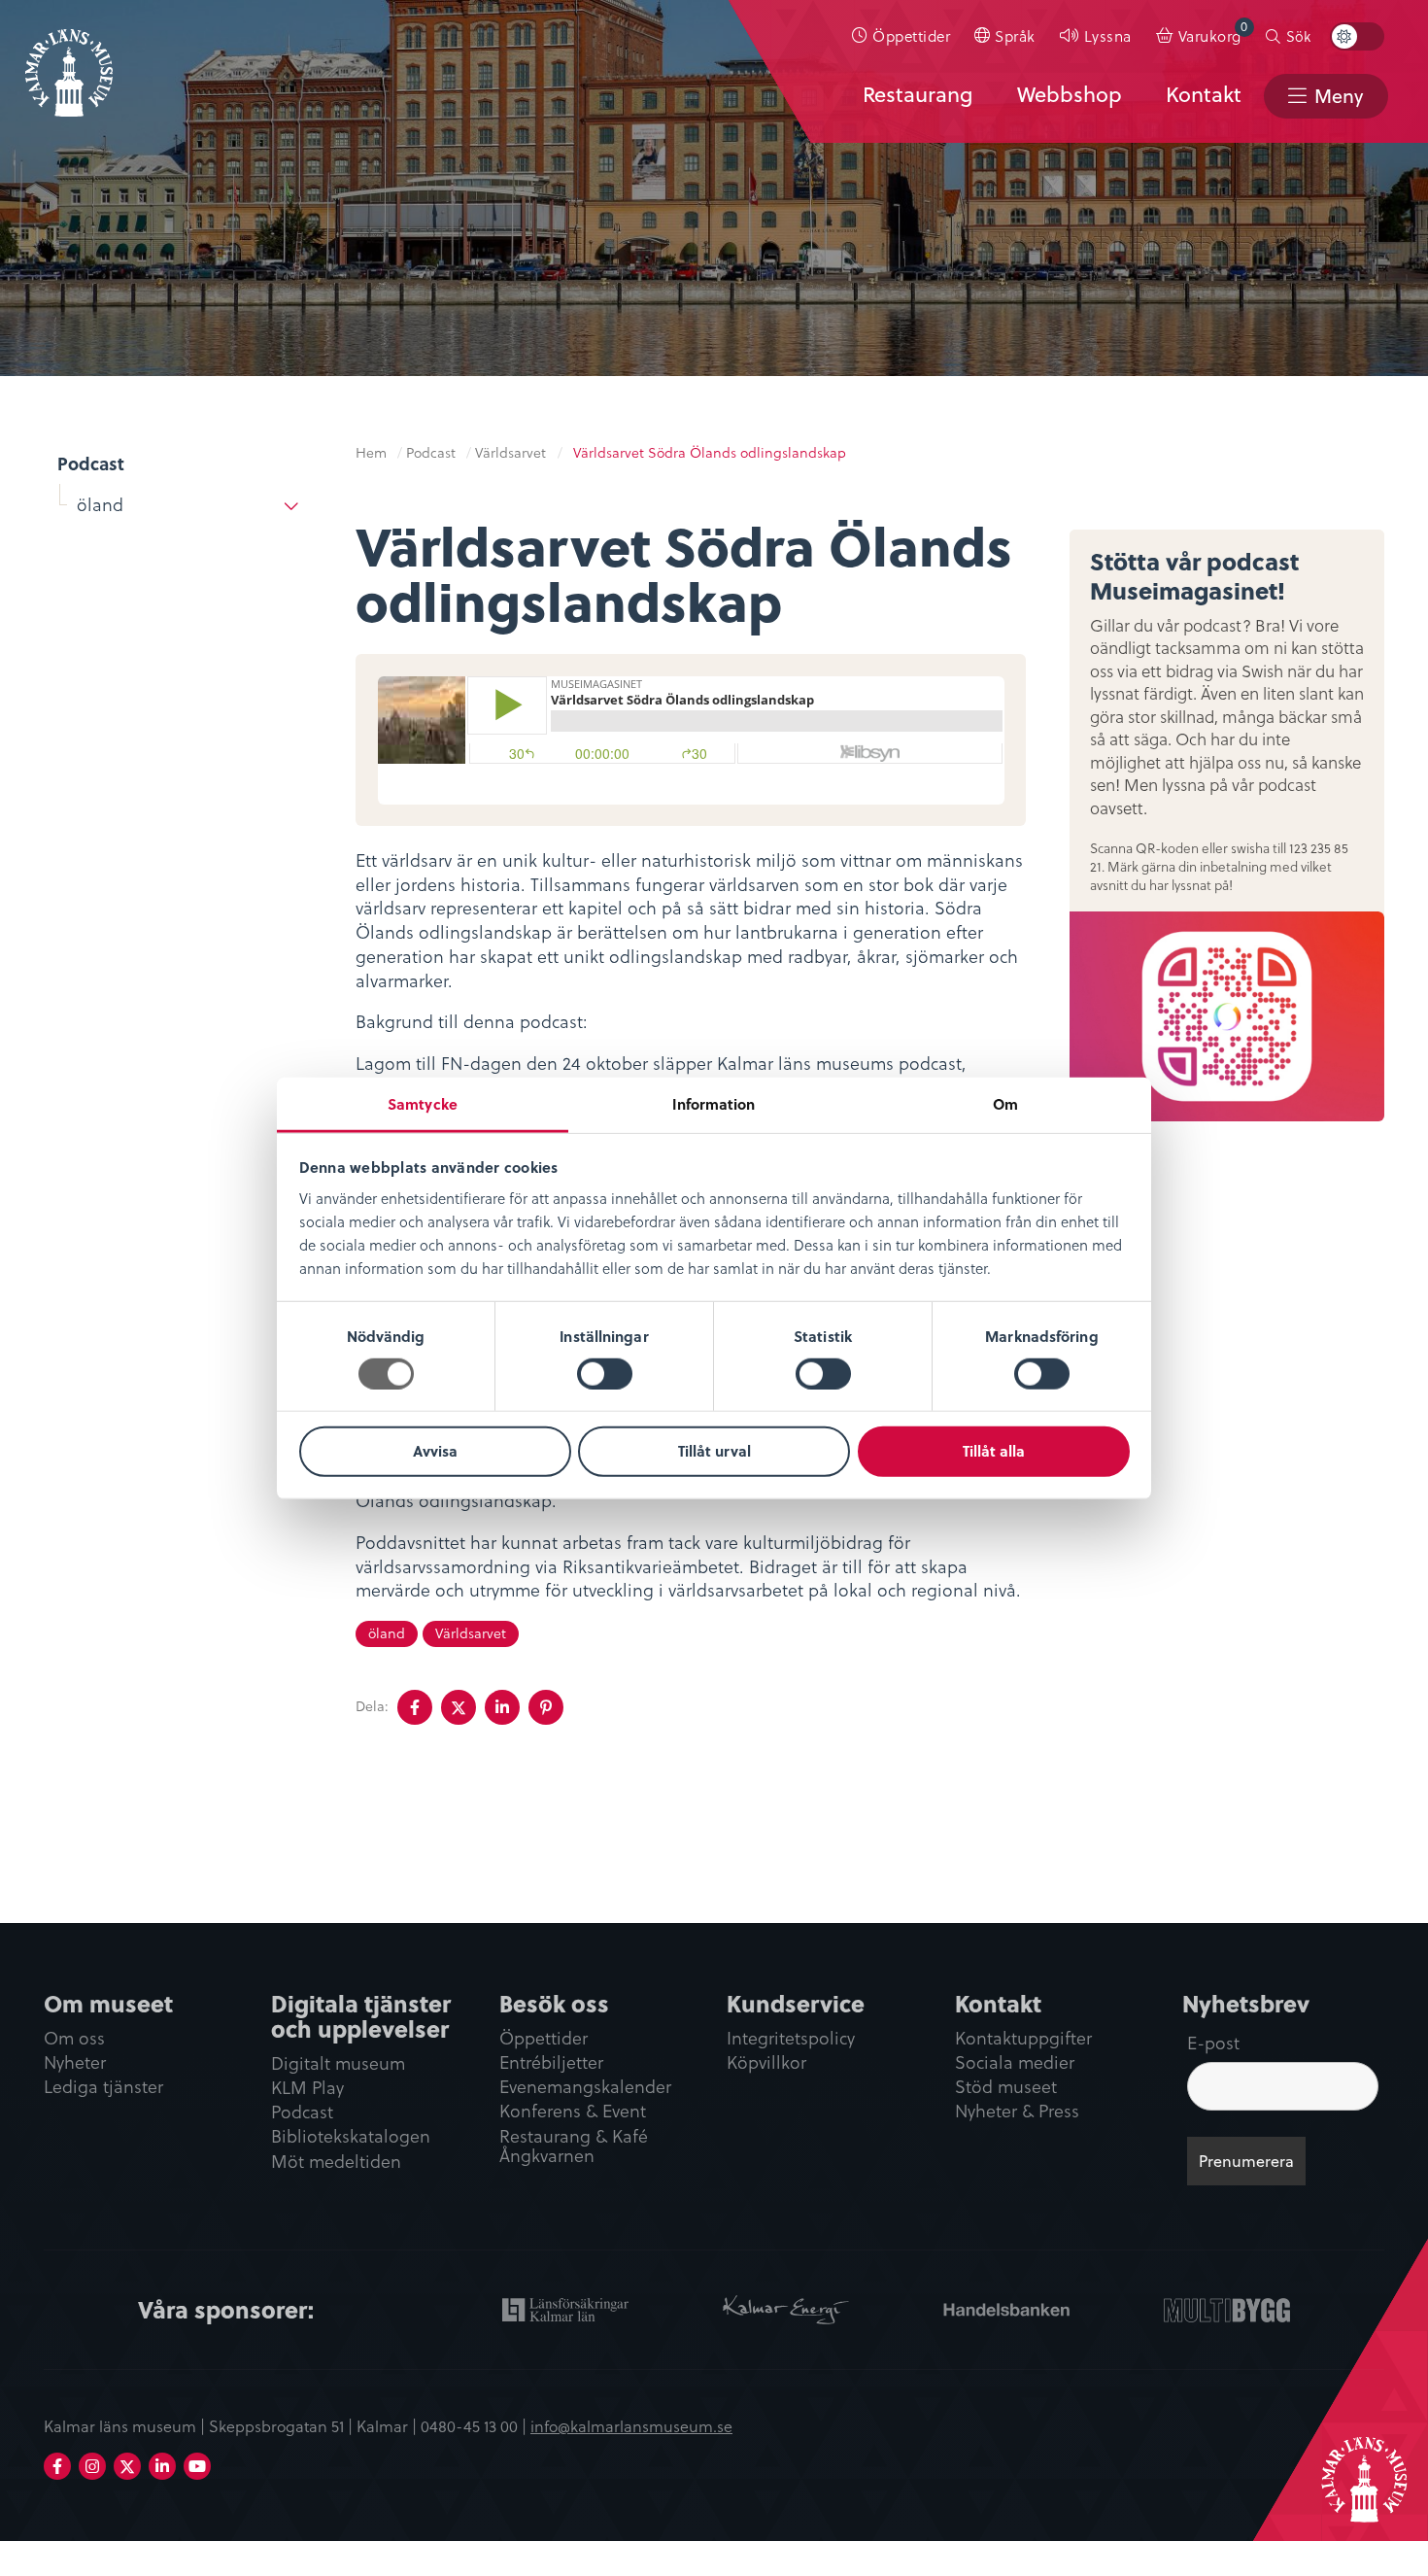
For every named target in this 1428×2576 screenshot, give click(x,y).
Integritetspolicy (791, 2039)
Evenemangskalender (585, 2088)
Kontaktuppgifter (1023, 2039)
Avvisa (435, 1451)
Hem (371, 452)
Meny (1339, 96)
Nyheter (75, 2063)
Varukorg (1213, 32)
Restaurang (918, 94)
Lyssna (1108, 35)
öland (100, 504)
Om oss (74, 2039)
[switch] (605, 1374)
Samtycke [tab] (423, 1103)
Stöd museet (1006, 2088)
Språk (1015, 35)
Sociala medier (1015, 2063)
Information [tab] (714, 1103)
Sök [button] (1298, 36)
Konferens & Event (573, 2112)
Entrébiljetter (551, 2063)
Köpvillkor (766, 2063)
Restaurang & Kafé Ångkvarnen (574, 2147)
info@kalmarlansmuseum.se (631, 2425)
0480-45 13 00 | (476, 2425)
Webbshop (1070, 94)
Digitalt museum (338, 2064)
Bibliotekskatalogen (351, 2137)
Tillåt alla (994, 1451)
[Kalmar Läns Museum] (69, 61)
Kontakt (1204, 94)
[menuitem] (901, 36)
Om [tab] (1005, 1103)
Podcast (91, 464)
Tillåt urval (714, 1451)
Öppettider (911, 35)
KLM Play (307, 2089)
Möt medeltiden (336, 2163)
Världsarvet (510, 452)
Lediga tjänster (103, 2088)
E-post (1213, 2042)
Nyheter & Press (1017, 2112)
